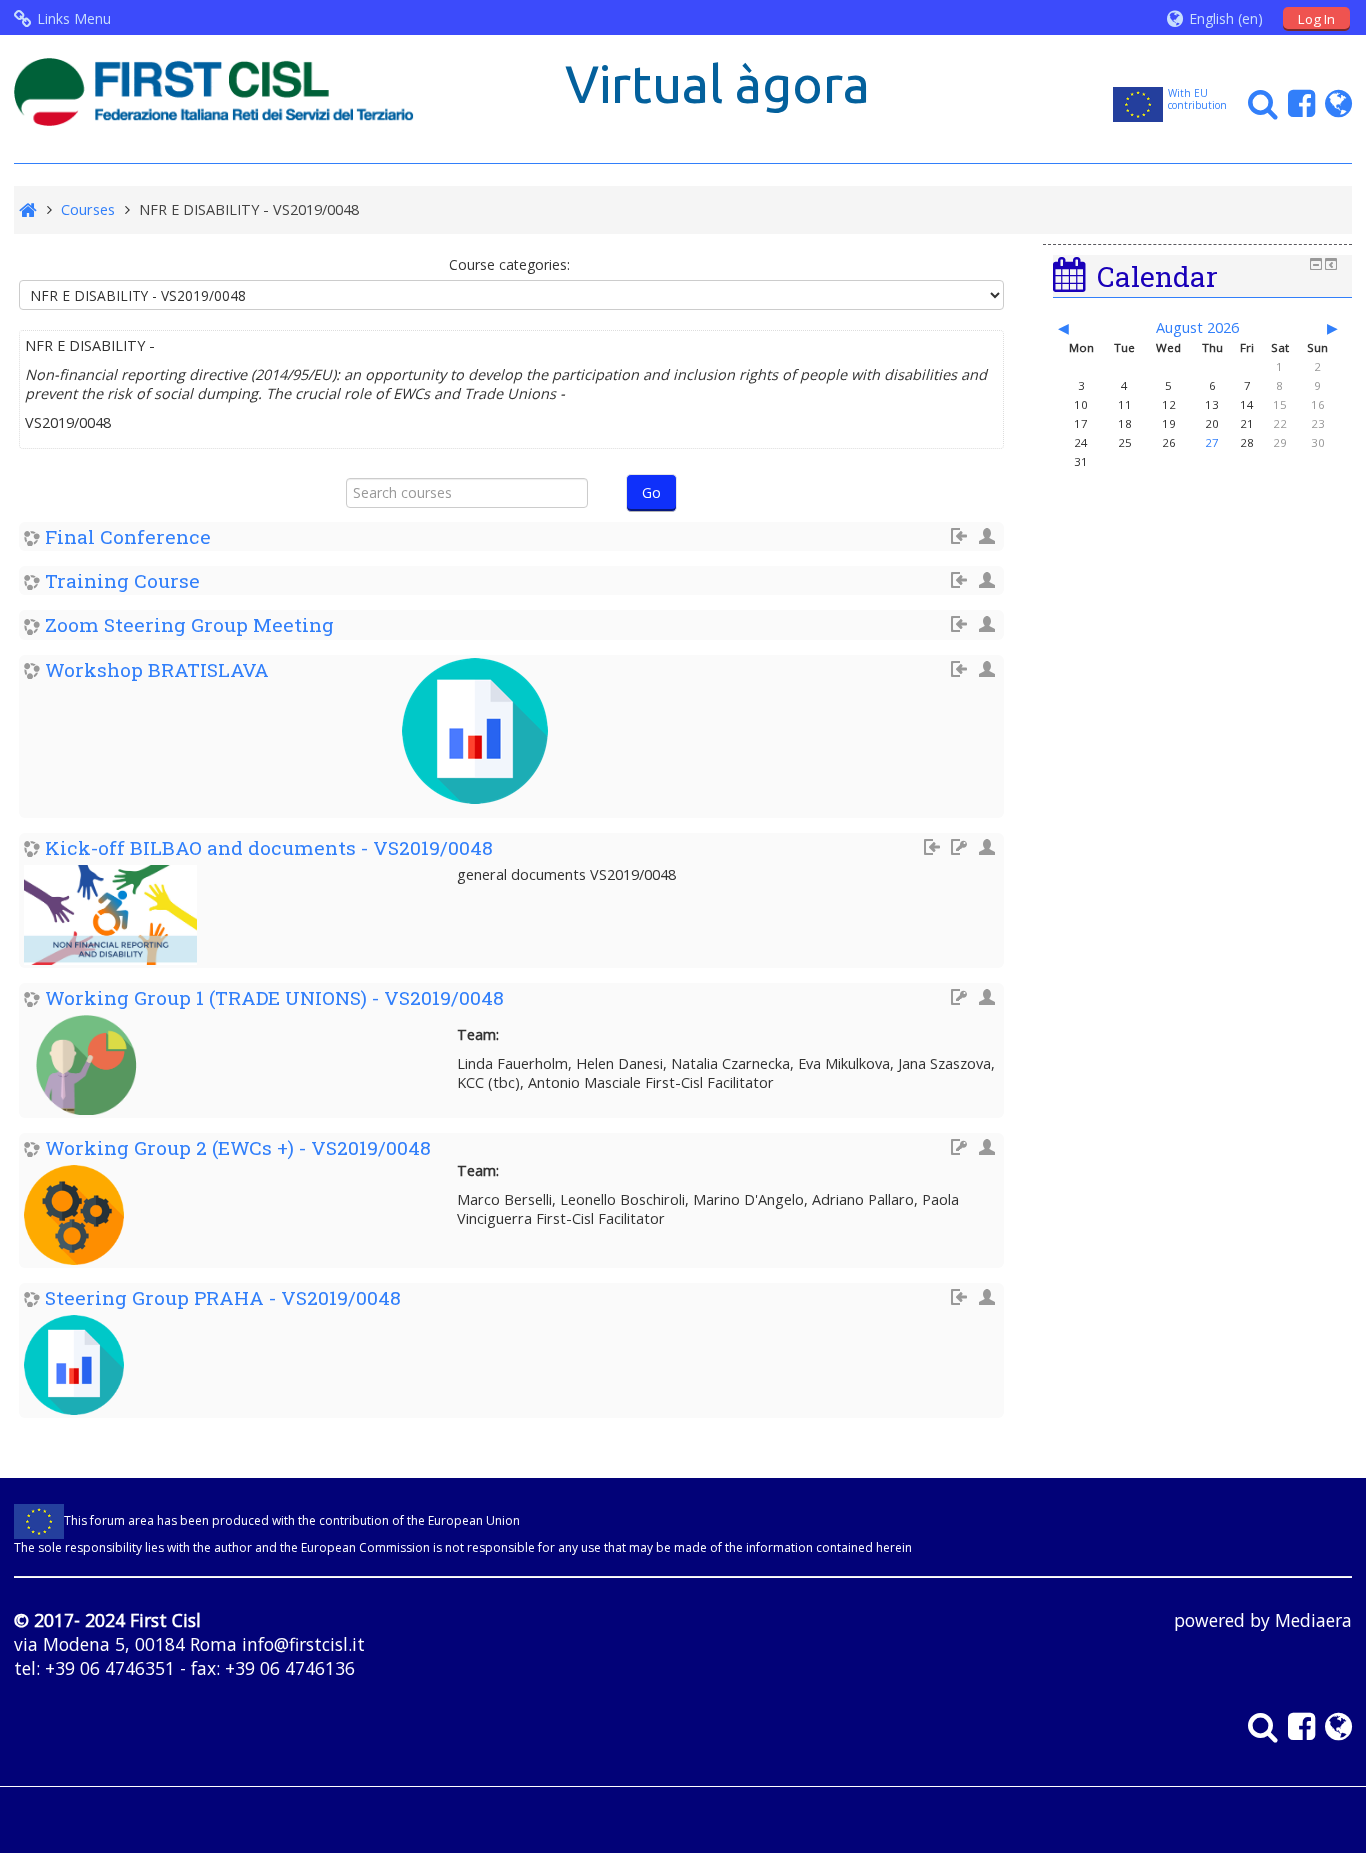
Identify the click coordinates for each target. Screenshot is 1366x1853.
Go (651, 492)
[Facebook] (1296, 102)
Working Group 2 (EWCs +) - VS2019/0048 (238, 1147)
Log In (1316, 19)
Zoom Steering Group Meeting (189, 624)
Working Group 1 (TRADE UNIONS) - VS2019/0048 (274, 997)
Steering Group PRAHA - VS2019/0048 (223, 1297)
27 (1212, 442)
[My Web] (1333, 102)
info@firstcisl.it (303, 1644)
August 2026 (1197, 327)
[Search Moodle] (1258, 102)
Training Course (122, 580)
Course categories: (509, 264)
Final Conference (128, 536)
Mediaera (1313, 1620)
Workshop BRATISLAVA (157, 669)
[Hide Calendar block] (1316, 264)
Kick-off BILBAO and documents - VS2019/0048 (269, 847)
